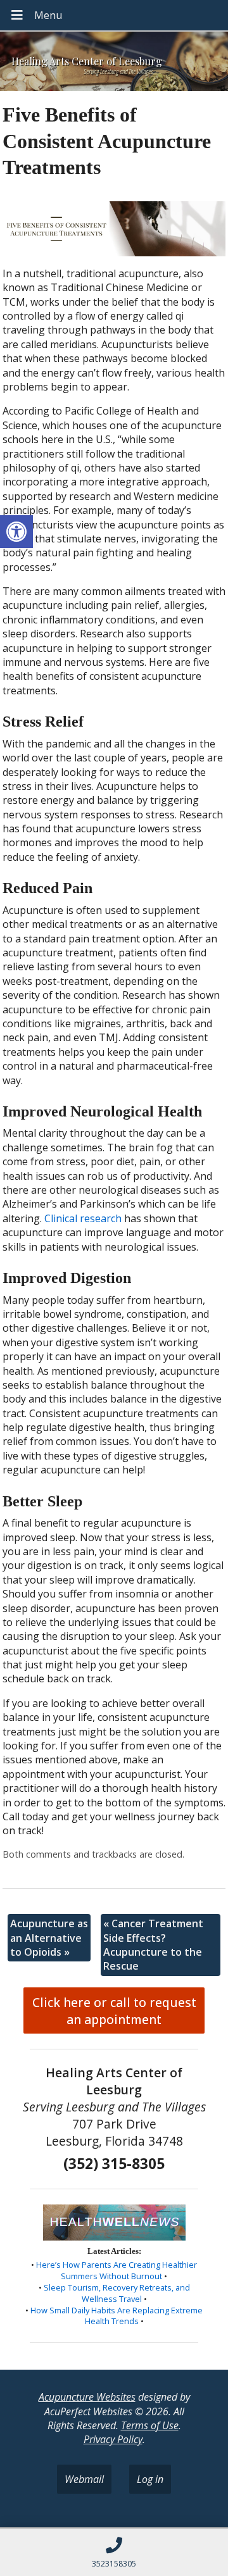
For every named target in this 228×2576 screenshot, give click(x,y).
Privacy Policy (113, 2439)
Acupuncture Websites (87, 2397)
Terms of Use (150, 2425)
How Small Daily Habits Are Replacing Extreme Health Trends (117, 2316)
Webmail (84, 2479)
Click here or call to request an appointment (114, 2011)
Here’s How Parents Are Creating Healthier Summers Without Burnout (117, 2270)
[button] (16, 532)
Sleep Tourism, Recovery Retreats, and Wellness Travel (117, 2293)
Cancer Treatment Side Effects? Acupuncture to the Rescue (153, 1945)
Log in (150, 2479)
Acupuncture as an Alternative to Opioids (49, 1938)
